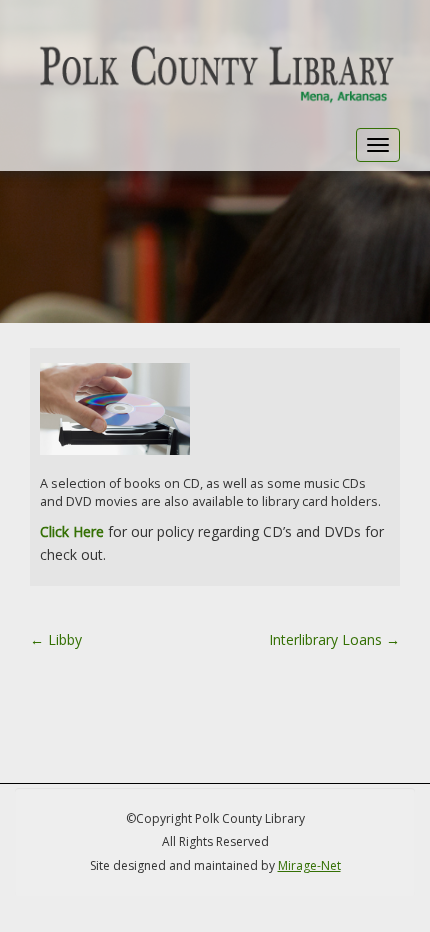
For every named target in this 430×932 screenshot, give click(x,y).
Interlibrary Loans (334, 639)
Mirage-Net (309, 865)
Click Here (72, 531)
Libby (56, 639)
